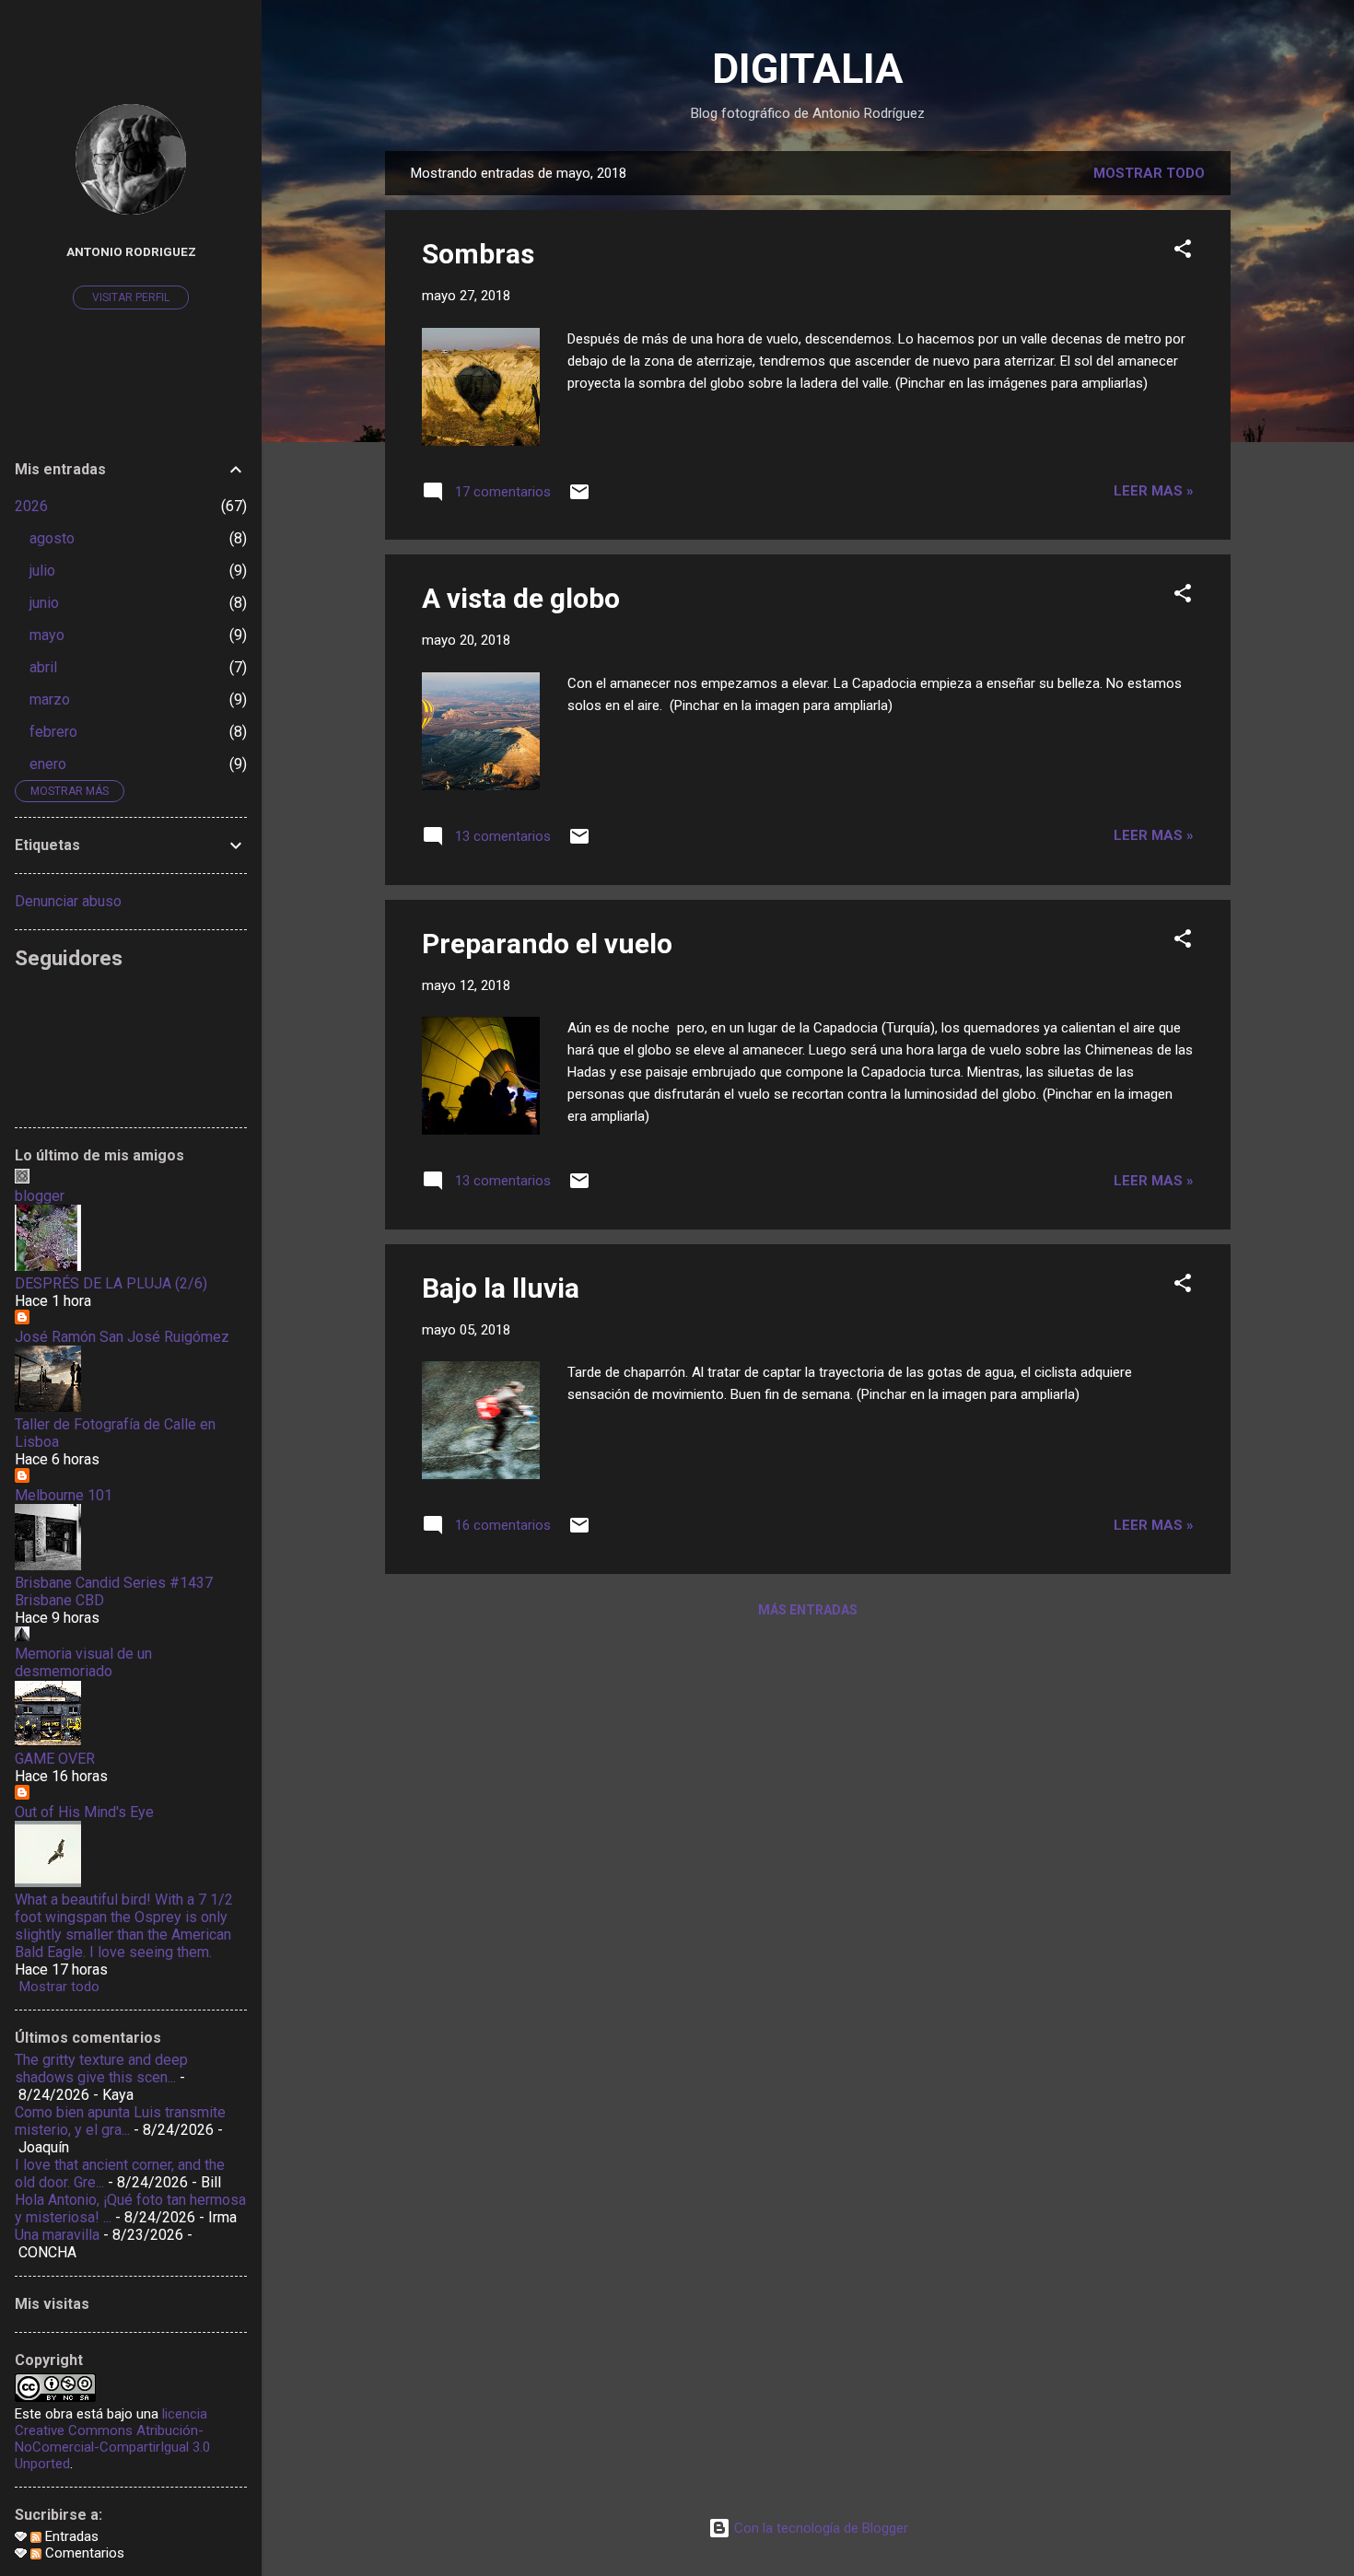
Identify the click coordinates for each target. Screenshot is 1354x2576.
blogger (40, 1196)
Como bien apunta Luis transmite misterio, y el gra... (120, 2121)
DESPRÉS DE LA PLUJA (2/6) (111, 1283)
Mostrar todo (1149, 173)
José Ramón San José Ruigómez (122, 1337)
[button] (1183, 252)
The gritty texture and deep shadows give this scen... (101, 2069)
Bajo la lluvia (501, 1288)
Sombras (478, 254)
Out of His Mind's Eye (84, 1812)
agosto (52, 538)
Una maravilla (57, 2235)
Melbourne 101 (64, 1495)
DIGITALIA (808, 69)
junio (44, 603)
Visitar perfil (131, 297)
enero (48, 764)
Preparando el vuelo (547, 944)
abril (43, 667)
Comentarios (83, 2553)
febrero (53, 732)
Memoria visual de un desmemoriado (83, 1662)
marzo (50, 699)
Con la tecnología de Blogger (819, 2528)
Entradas (70, 2536)
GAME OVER (55, 1759)
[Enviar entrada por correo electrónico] (579, 498)
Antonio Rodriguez (131, 251)
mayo (47, 635)
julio (42, 571)
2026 (31, 506)
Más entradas (808, 1610)
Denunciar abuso (68, 901)
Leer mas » (1154, 491)
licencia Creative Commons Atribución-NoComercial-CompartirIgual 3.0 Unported (112, 2439)
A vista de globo (521, 598)
